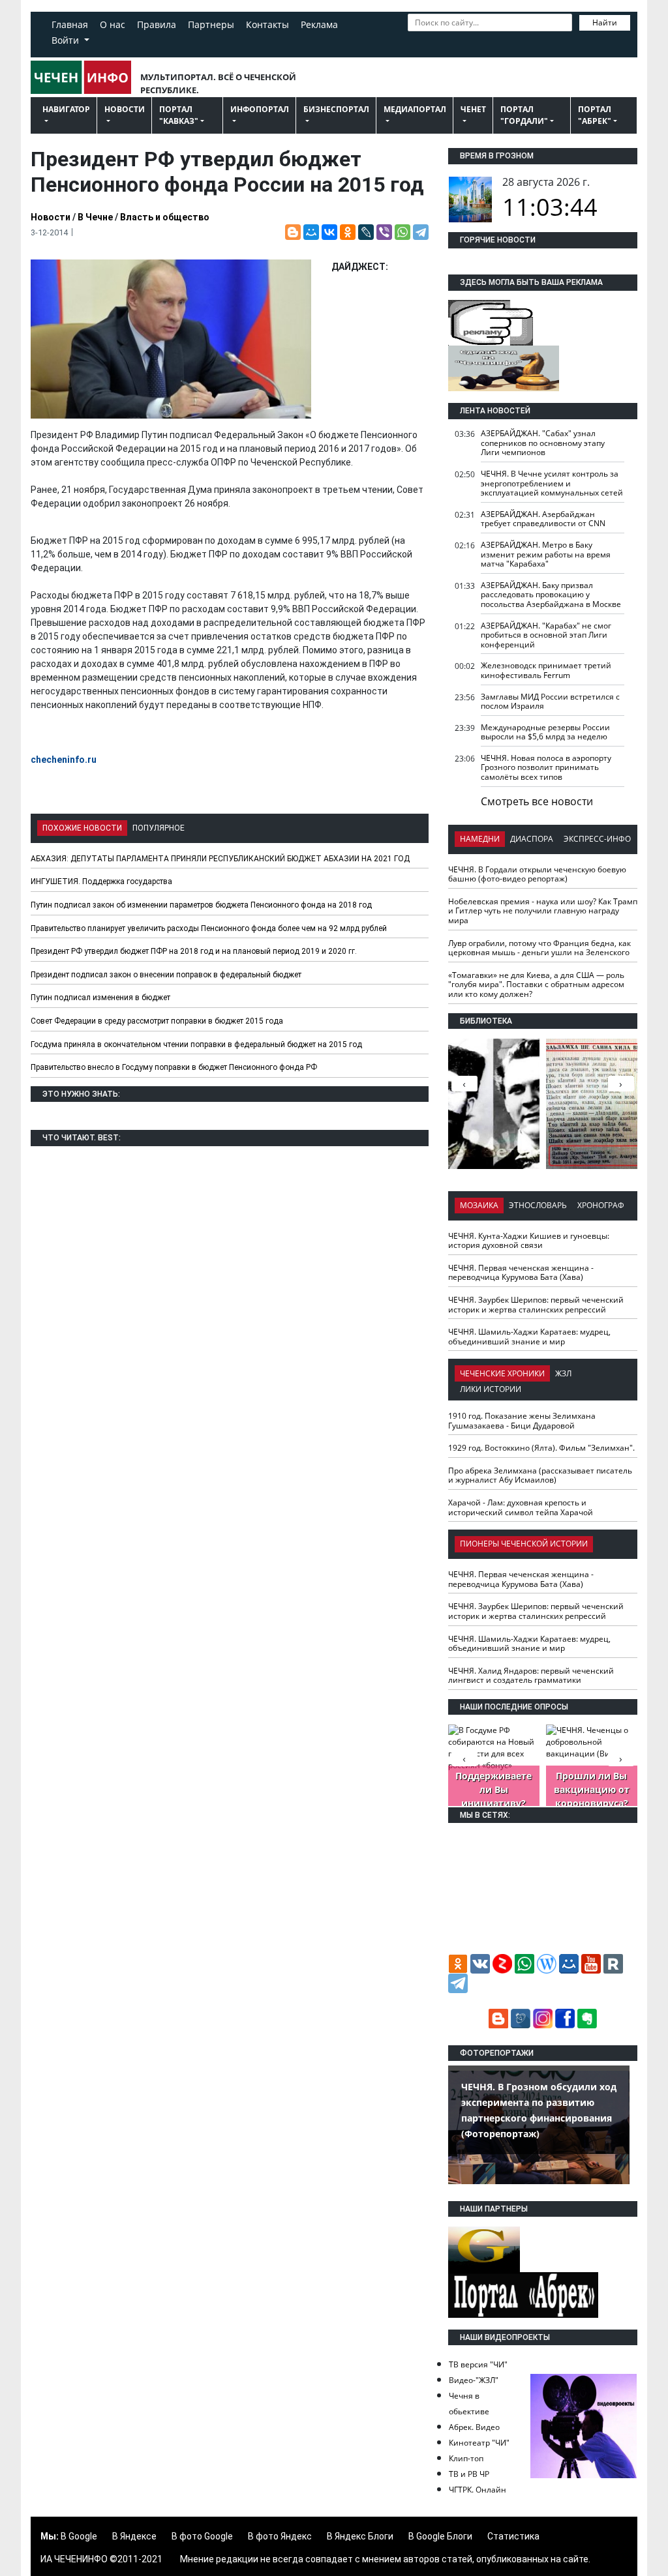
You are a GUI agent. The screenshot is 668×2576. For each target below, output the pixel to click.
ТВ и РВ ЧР (469, 2474)
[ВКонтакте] (329, 232)
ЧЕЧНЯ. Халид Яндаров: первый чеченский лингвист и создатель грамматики (531, 1676)
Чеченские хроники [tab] (502, 1373)
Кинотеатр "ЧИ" (479, 2443)
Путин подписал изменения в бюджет (100, 998)
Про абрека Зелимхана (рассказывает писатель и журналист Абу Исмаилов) (540, 1475)
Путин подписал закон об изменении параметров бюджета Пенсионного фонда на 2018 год (201, 905)
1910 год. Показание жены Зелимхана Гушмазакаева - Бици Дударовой (522, 1421)
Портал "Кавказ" (179, 115)
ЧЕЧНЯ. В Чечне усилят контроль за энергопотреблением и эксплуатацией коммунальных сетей (552, 483)
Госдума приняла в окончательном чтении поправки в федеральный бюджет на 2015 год (196, 1044)
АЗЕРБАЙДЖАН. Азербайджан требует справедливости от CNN (543, 519)
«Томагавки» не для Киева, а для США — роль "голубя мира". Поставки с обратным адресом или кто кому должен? (536, 985)
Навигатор (66, 109)
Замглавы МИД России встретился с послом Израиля (550, 702)
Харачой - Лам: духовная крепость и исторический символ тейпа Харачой (521, 1507)
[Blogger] (293, 232)
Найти (605, 22)
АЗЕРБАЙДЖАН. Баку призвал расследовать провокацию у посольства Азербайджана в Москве (551, 595)
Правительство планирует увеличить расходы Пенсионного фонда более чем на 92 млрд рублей (209, 928)
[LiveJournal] (366, 232)
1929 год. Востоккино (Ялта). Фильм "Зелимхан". (541, 1448)
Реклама (319, 24)
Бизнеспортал (336, 109)
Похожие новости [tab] (82, 828)
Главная (70, 24)
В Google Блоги (440, 2536)
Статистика (513, 2536)
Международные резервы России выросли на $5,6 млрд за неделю (545, 732)
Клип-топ (466, 2458)
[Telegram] (421, 232)
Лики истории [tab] (491, 1389)
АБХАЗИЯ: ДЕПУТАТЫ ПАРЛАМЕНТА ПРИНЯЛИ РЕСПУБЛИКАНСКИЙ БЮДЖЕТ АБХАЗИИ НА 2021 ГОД (220, 859)
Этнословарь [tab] (538, 1205)
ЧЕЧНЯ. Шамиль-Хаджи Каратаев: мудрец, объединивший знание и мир (529, 1337)
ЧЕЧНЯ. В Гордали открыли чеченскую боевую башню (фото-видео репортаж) (537, 874)
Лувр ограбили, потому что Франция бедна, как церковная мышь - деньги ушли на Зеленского (539, 948)
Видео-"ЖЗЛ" (474, 2380)
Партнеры (211, 24)
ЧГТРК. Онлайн (478, 2490)
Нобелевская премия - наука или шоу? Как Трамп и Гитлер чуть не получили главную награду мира (543, 911)
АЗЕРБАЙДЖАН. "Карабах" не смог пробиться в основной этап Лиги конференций (546, 635)
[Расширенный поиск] (414, 41)
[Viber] (384, 232)
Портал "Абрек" (595, 115)
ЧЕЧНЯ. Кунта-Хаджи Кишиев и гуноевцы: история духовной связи (529, 1241)
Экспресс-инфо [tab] (597, 839)
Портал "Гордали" (524, 115)
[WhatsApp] (402, 232)
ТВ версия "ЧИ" (478, 2364)
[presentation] (621, 1084)
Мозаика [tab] (479, 1205)
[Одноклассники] (348, 232)
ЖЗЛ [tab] (563, 1373)
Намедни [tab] (480, 839)
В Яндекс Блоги (360, 2536)
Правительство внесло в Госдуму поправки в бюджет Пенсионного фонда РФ (174, 1067)
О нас (113, 24)
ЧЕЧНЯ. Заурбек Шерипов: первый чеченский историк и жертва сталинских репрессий (536, 1305)
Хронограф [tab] (601, 1205)
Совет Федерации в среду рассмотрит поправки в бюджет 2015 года (157, 1021)
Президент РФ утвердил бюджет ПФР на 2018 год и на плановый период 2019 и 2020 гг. (194, 951)
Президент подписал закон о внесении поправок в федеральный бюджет (166, 975)
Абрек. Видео (474, 2427)
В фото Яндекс (280, 2536)
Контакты (267, 24)
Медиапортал (415, 109)
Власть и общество (165, 217)
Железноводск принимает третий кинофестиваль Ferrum (546, 670)
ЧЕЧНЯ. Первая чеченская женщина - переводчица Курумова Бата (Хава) (521, 1273)
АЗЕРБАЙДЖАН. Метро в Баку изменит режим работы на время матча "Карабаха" (546, 554)
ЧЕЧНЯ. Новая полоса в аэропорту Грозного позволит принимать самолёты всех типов (546, 767)
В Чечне (95, 217)
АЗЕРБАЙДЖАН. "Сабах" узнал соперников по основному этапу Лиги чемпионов (543, 443)
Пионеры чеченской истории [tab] (524, 1544)
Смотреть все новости (537, 801)
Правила (157, 24)
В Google (79, 2536)
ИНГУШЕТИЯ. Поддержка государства (101, 881)
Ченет (473, 109)
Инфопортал (260, 109)
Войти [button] (67, 40)
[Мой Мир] (311, 232)
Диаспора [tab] (532, 839)
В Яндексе (134, 2536)
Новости (125, 109)
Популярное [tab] (159, 828)
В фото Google (202, 2536)
